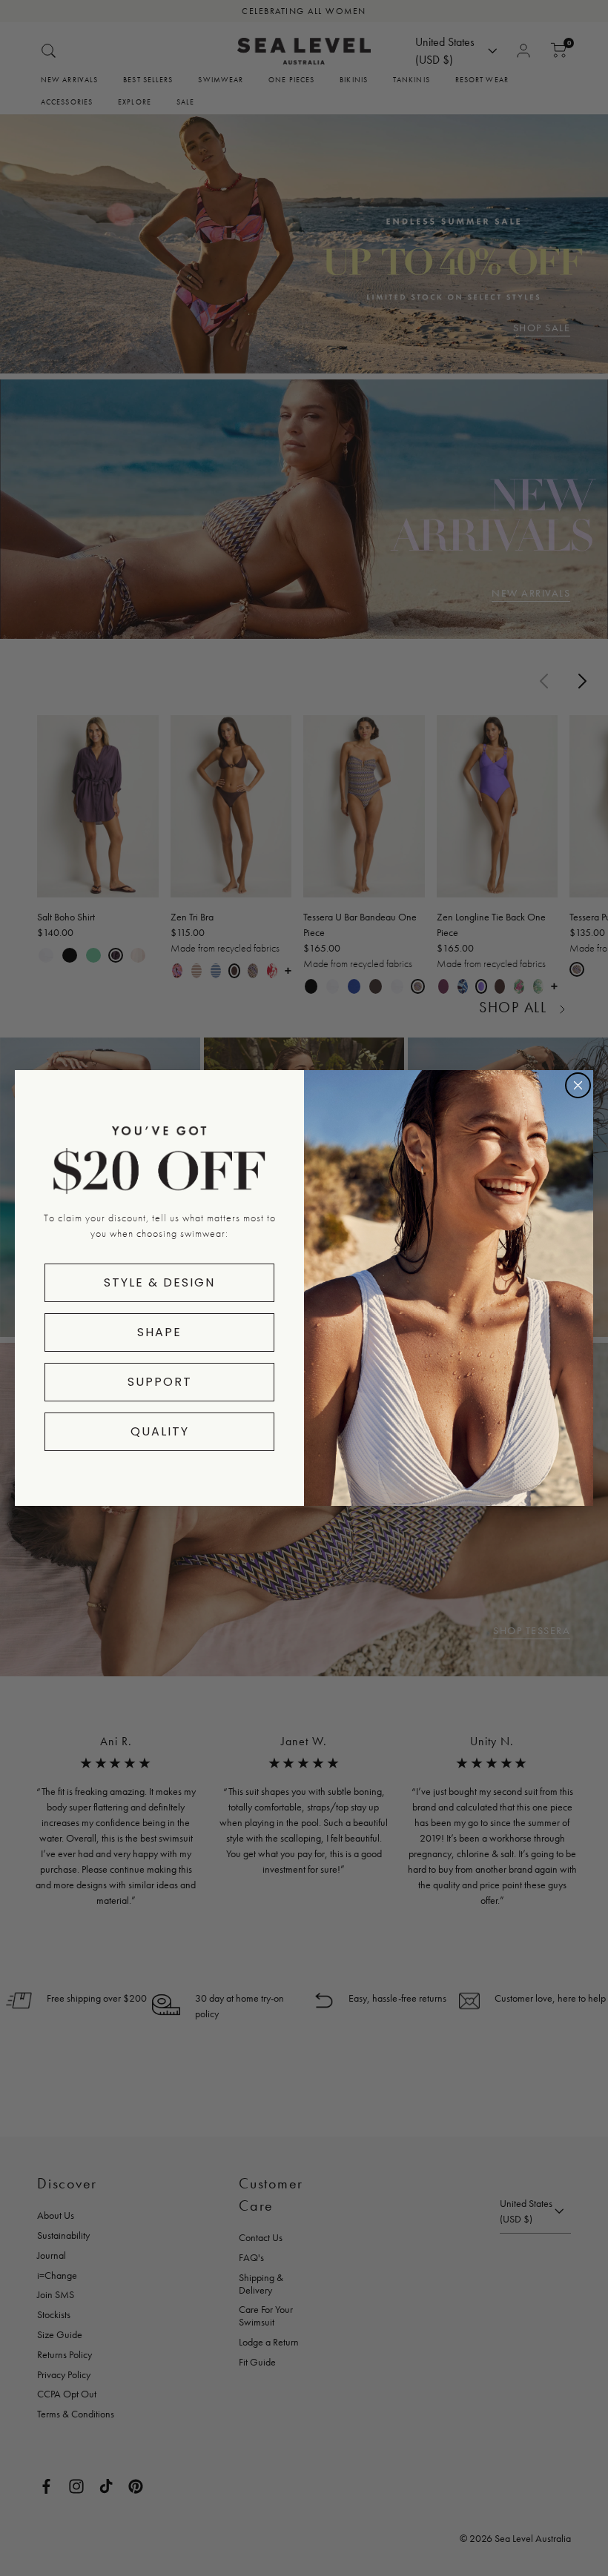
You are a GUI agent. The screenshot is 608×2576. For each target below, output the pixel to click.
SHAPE (159, 1332)
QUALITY (160, 1431)
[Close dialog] (578, 1085)
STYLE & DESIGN (159, 1282)
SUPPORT (160, 1382)
